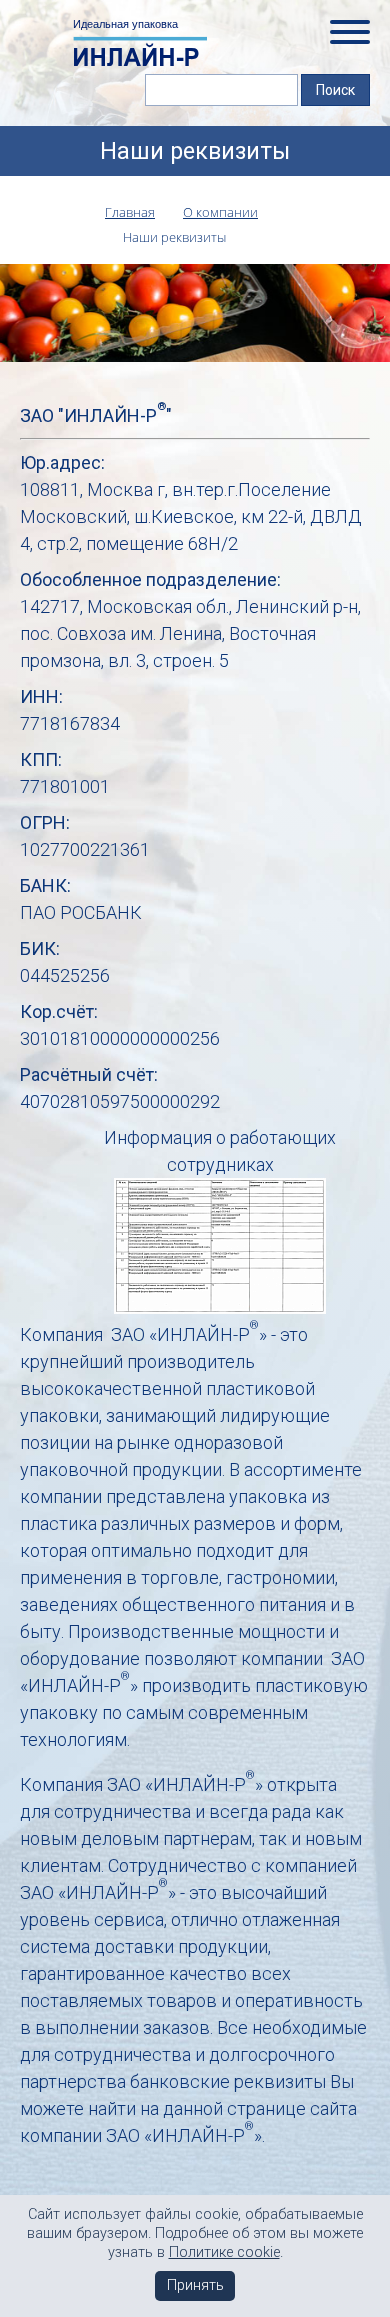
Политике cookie (224, 2252)
